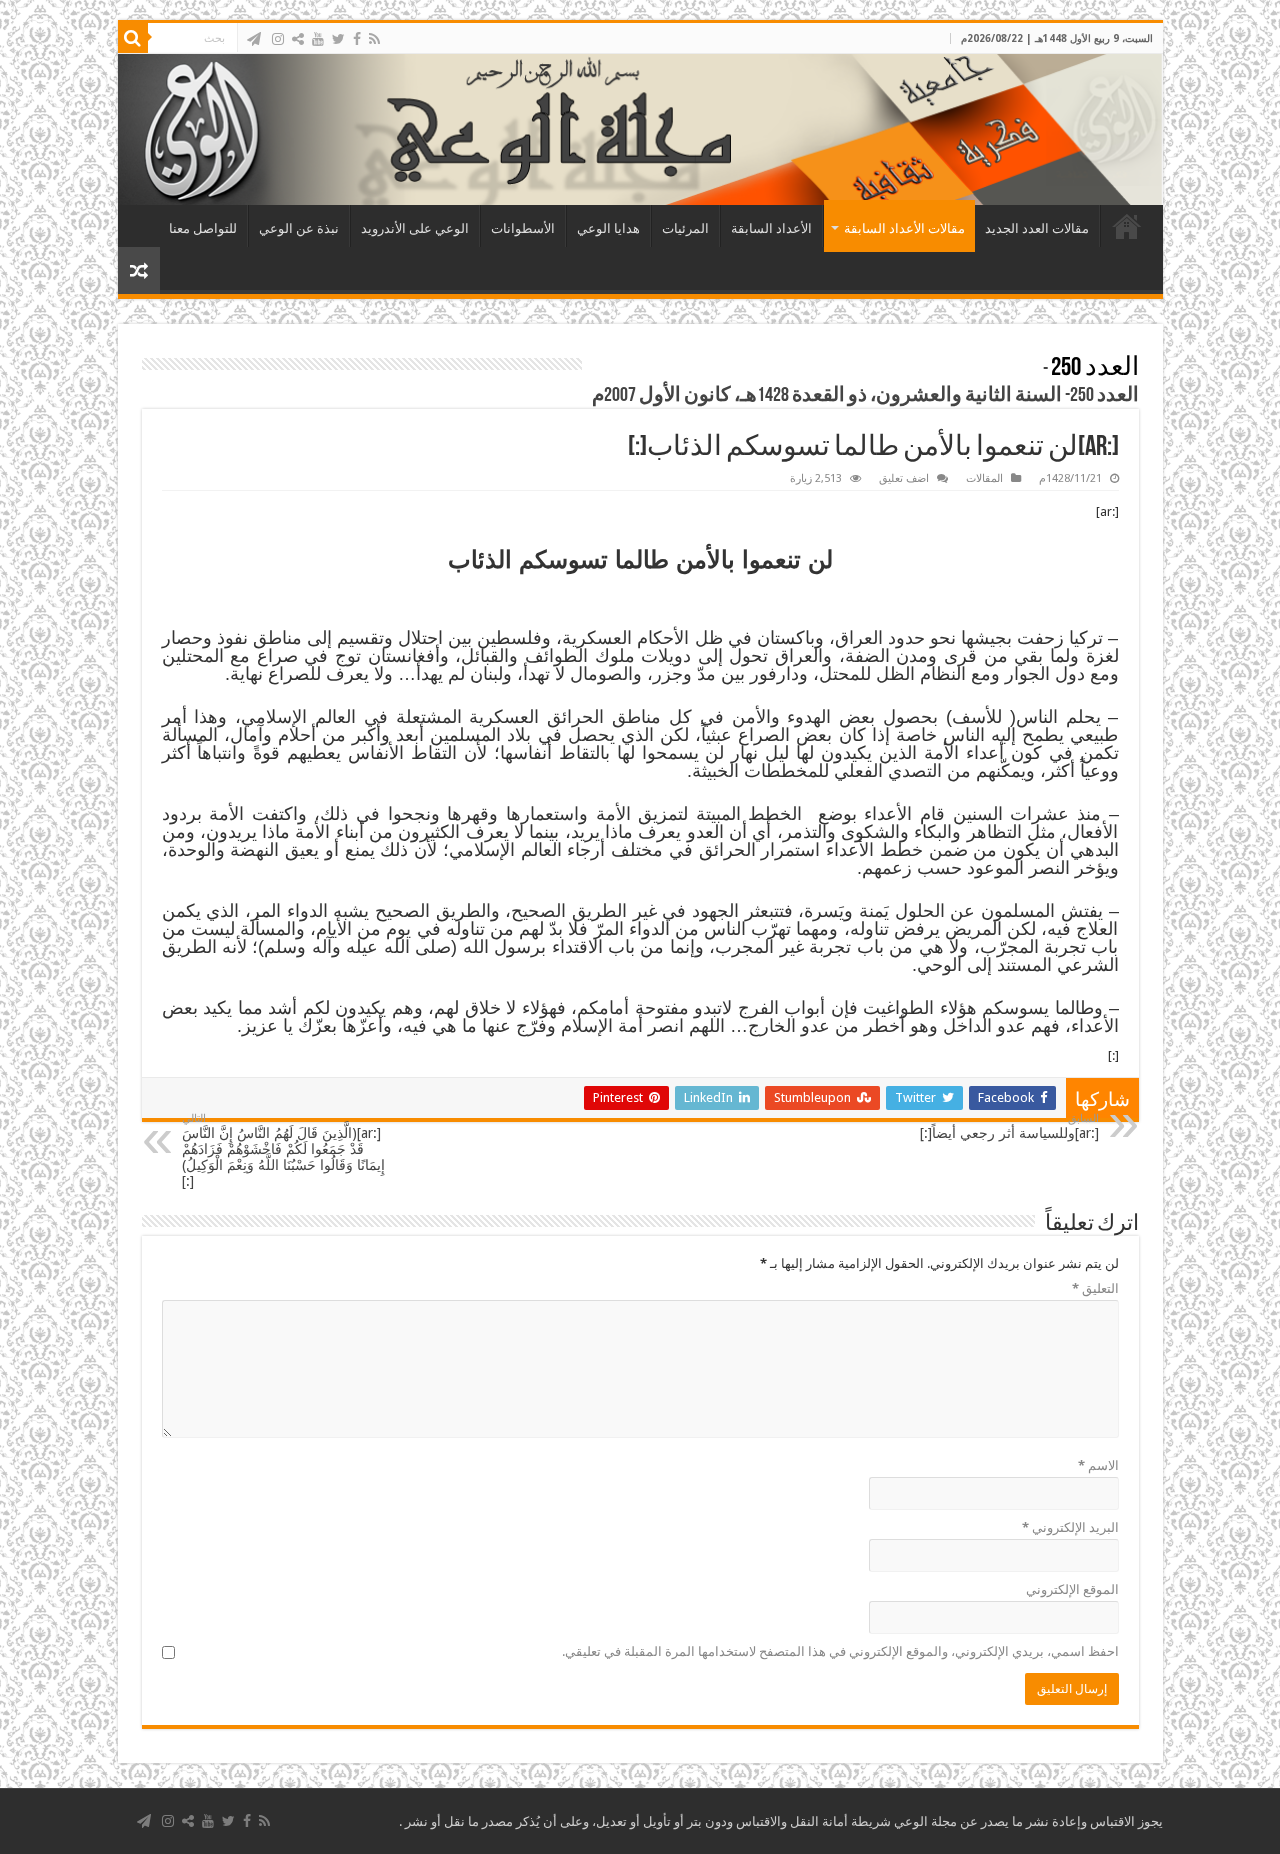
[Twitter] (338, 39)
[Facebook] (357, 39)
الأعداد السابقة (771, 228)
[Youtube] (318, 39)
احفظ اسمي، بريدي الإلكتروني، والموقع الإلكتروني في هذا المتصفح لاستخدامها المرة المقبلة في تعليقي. (840, 1651)
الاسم (1098, 1465)
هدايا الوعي (608, 228)
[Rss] (374, 39)
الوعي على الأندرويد (415, 228)
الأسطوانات (523, 228)
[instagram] (278, 39)
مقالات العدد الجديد (1037, 228)
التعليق (1095, 1288)
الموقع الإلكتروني (1072, 1589)
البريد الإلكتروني (1070, 1527)
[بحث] (133, 38)
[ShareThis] (298, 39)
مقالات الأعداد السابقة (904, 228)
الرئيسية (1127, 226)
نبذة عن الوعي (299, 228)
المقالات (984, 478)
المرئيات (685, 228)
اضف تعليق (904, 478)
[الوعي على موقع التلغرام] (254, 39)
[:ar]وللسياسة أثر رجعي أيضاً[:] (1009, 1126)
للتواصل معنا (203, 228)
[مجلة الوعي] (640, 129)
